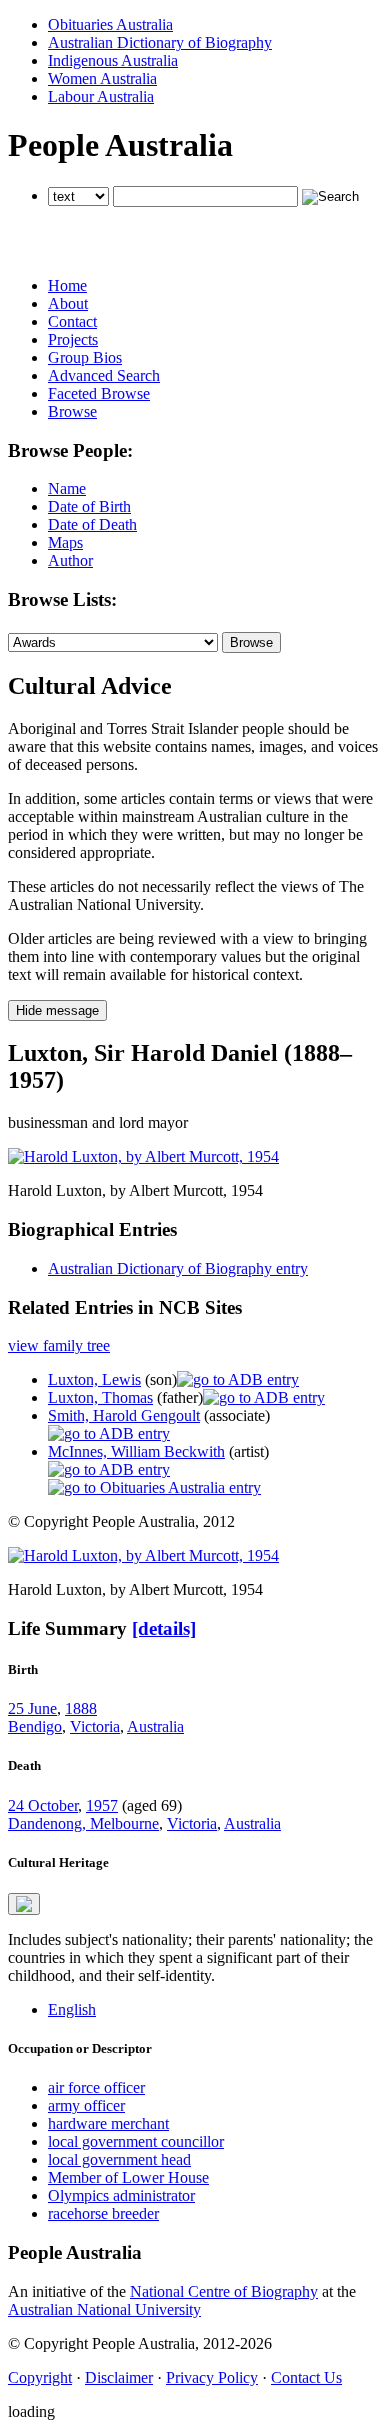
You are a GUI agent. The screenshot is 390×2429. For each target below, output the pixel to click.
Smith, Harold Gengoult (124, 1415)
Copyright (40, 2377)
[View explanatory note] (24, 1904)
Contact (72, 321)
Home (67, 285)
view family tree (59, 1345)
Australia (155, 1726)
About (68, 303)
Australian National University (104, 2309)
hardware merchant (108, 2123)
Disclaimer (119, 2377)
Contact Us (306, 2377)
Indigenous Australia (113, 60)
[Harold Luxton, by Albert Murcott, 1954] (143, 1156)
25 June (32, 1708)
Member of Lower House (128, 2177)
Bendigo (35, 1726)
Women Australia (102, 78)
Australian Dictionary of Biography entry (178, 1268)
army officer (86, 2105)
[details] (164, 1628)
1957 (102, 1805)
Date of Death (92, 524)
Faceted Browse (99, 393)
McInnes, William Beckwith (136, 1451)
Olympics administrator (121, 2195)
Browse (72, 411)
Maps (65, 542)
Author (70, 560)
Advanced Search (104, 375)
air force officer (96, 2087)
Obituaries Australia (110, 24)
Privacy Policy (212, 2377)
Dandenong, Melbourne (83, 1823)
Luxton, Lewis (94, 1379)
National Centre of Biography (224, 2291)
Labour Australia (101, 96)
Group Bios (85, 357)
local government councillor (136, 2141)
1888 (81, 1708)
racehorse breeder (103, 2213)
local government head (119, 2159)
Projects (73, 339)
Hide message (57, 1010)
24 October (43, 1805)
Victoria (95, 1726)
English (72, 2009)
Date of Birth (89, 506)
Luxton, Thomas (100, 1397)
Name (67, 488)
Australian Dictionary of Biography (160, 42)
